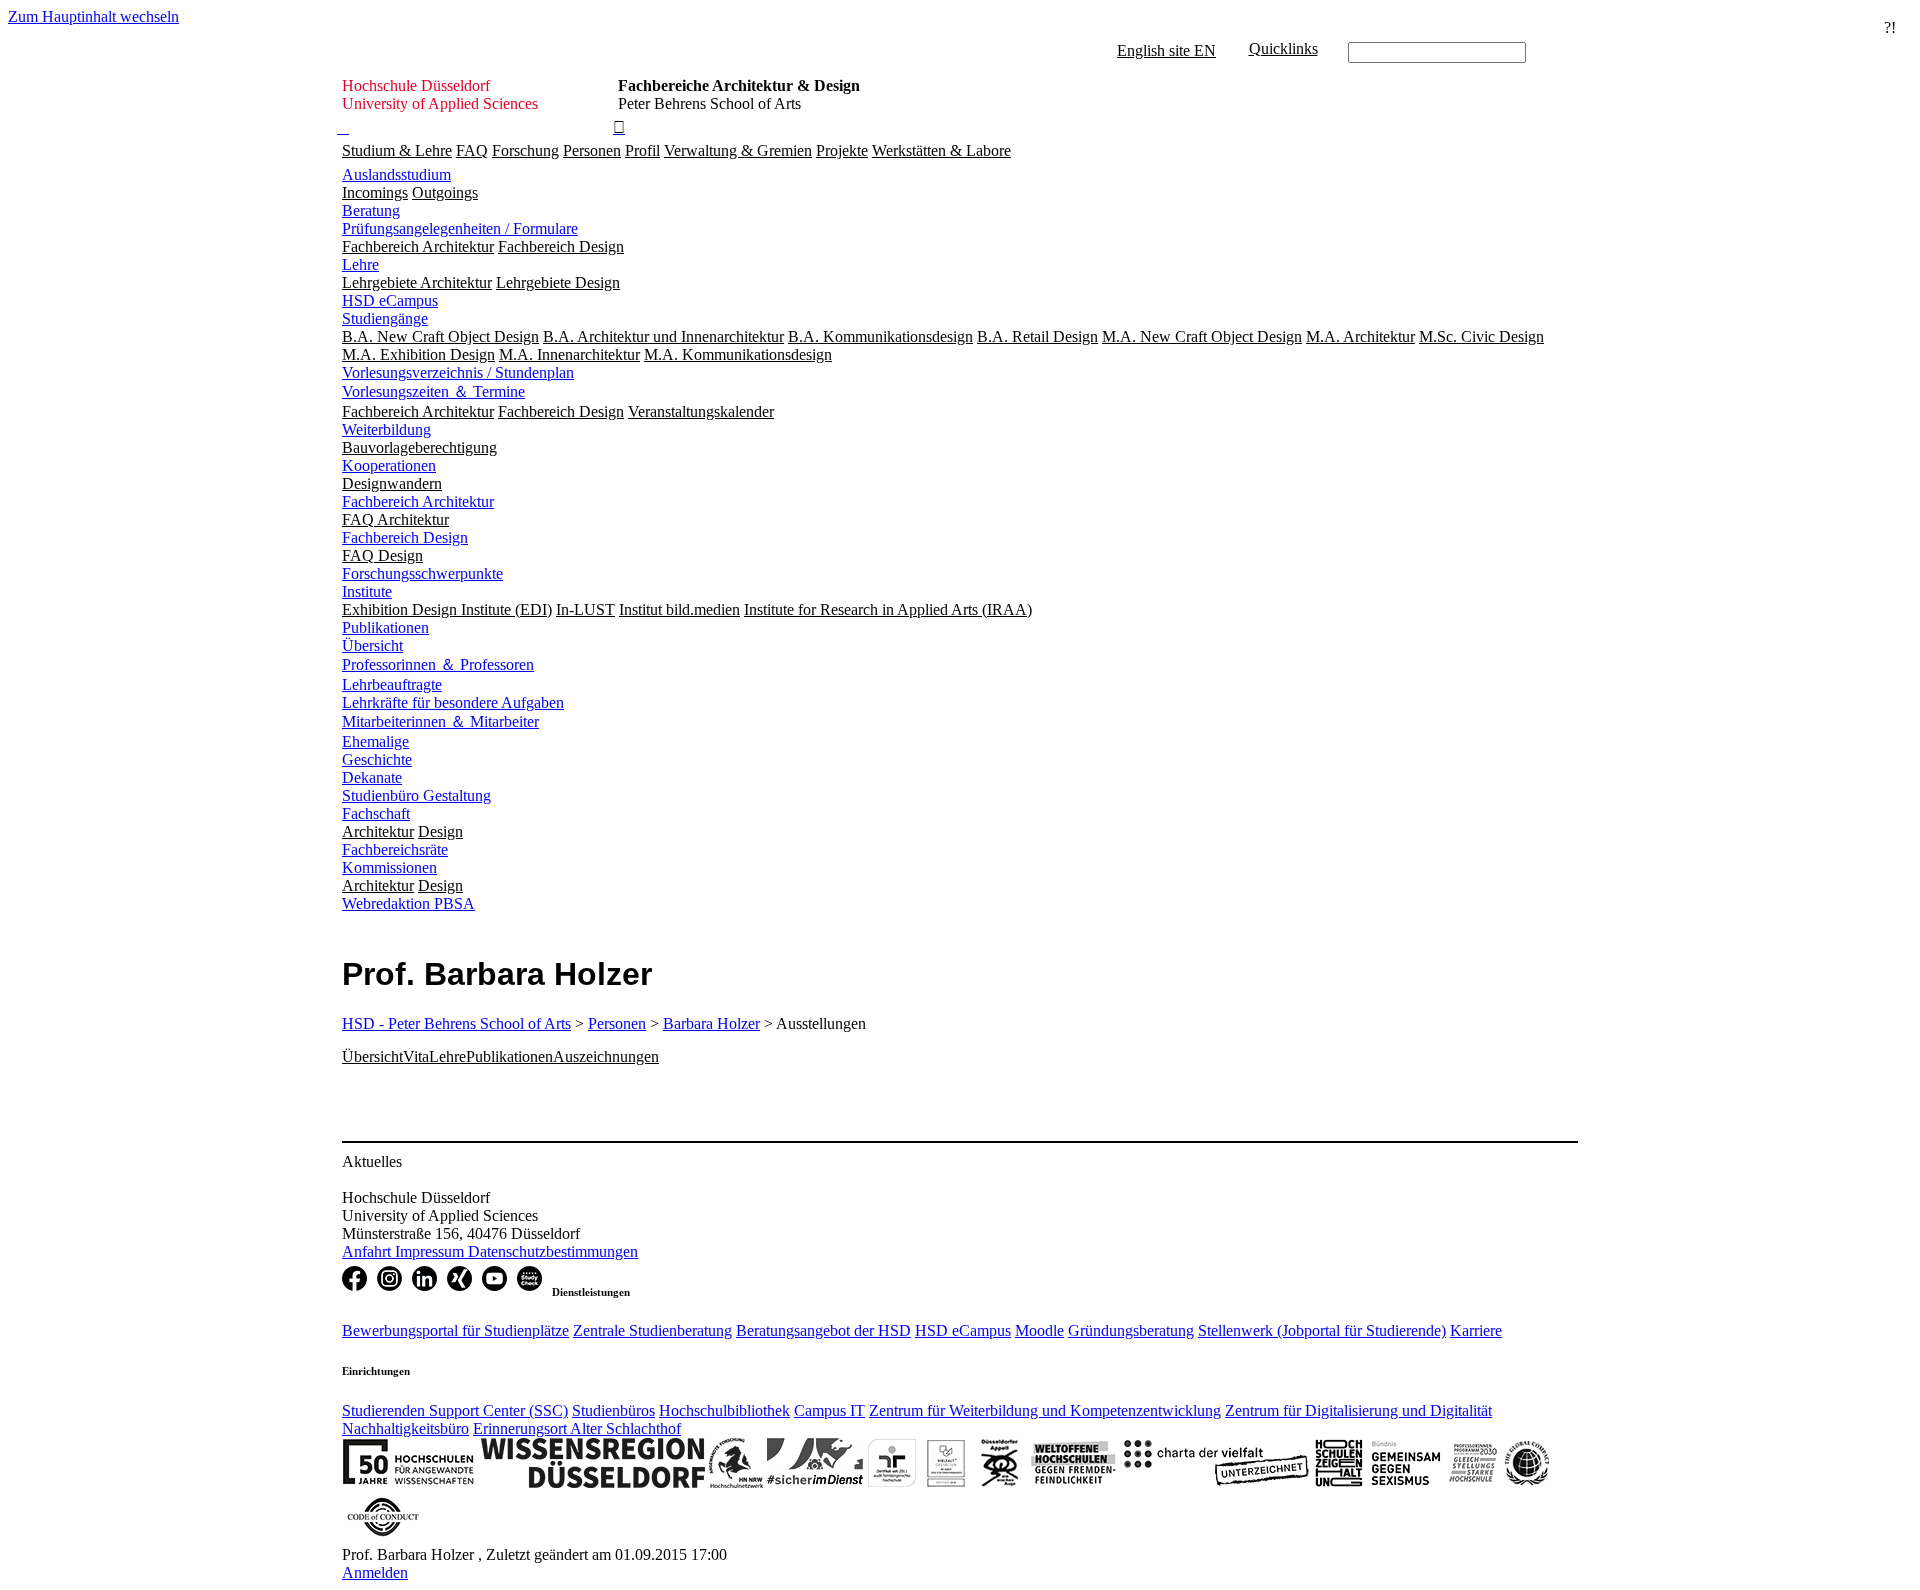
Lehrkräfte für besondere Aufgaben (453, 702)
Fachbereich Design (405, 537)
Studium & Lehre (397, 150)
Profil (642, 150)
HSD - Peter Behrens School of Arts (456, 1023)
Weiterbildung (386, 429)
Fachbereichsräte (395, 849)
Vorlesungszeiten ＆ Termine (433, 391)
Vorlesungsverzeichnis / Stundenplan (458, 372)
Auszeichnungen (606, 1056)
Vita (416, 1056)
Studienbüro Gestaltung (416, 795)
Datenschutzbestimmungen (553, 1251)
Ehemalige (375, 741)
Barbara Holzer (711, 1023)
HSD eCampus (390, 300)
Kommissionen (389, 867)
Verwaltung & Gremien (738, 150)
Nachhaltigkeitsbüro (405, 1428)
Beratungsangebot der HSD (823, 1330)
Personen (592, 150)
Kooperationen (389, 465)
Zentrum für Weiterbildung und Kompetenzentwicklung (1045, 1410)
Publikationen (385, 627)
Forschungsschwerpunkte (422, 573)
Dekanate (372, 777)
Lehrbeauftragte (392, 684)
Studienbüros (613, 1410)
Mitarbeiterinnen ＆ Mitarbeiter (440, 721)
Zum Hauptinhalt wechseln (93, 16)
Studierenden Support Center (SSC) (455, 1410)
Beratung (371, 210)
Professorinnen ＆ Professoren (438, 664)
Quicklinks (1283, 48)
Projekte (842, 150)
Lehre (360, 264)
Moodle (1039, 1330)
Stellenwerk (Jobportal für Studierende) (1322, 1330)
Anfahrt (368, 1251)
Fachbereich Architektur (418, 501)
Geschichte (377, 759)
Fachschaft (376, 813)
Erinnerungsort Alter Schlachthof (577, 1428)
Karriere (1476, 1330)
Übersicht (372, 645)
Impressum (431, 1251)
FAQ (472, 150)
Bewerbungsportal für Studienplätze (455, 1330)
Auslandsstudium (396, 174)
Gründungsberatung (1131, 1330)
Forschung (525, 150)
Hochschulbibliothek (724, 1410)
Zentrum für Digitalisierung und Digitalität (1358, 1410)
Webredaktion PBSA (408, 903)
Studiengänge (385, 318)
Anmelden (375, 1572)
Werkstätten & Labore (941, 150)
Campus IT (829, 1410)
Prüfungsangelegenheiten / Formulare (460, 228)
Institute (367, 591)
